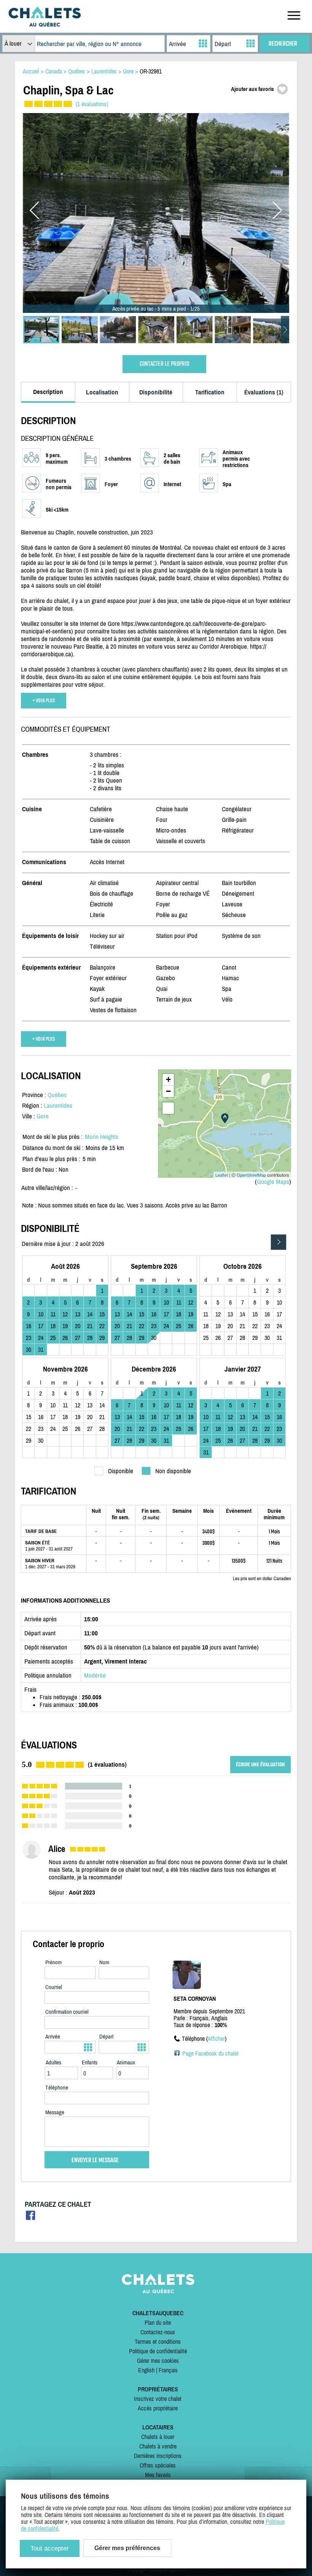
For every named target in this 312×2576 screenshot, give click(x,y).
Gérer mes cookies (158, 2361)
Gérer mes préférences (127, 2548)
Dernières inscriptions (158, 2456)
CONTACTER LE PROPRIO (164, 364)
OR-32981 (151, 71)
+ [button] (168, 1079)
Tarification (210, 392)
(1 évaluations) (92, 104)
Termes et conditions (158, 2342)
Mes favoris (158, 2475)
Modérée (95, 1675)
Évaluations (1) (264, 392)
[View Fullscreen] (168, 1108)
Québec (57, 1095)
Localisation (102, 392)
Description (48, 392)
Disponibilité (156, 392)
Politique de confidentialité (158, 2351)
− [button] (168, 1091)
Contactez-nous (158, 2332)
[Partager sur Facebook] (31, 2218)
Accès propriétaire (158, 2408)
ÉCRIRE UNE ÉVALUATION (260, 1765)
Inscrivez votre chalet (158, 2399)
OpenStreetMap (251, 1175)
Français (168, 2370)
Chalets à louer (158, 2437)
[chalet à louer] (45, 24)
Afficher (216, 2038)
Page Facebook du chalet (210, 2053)
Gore (43, 1116)
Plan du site (158, 2322)
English (146, 2370)
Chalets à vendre (158, 2446)
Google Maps (273, 1182)
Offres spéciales (158, 2465)
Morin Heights (102, 1137)
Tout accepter (50, 2548)
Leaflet (222, 1175)
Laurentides (58, 1105)
